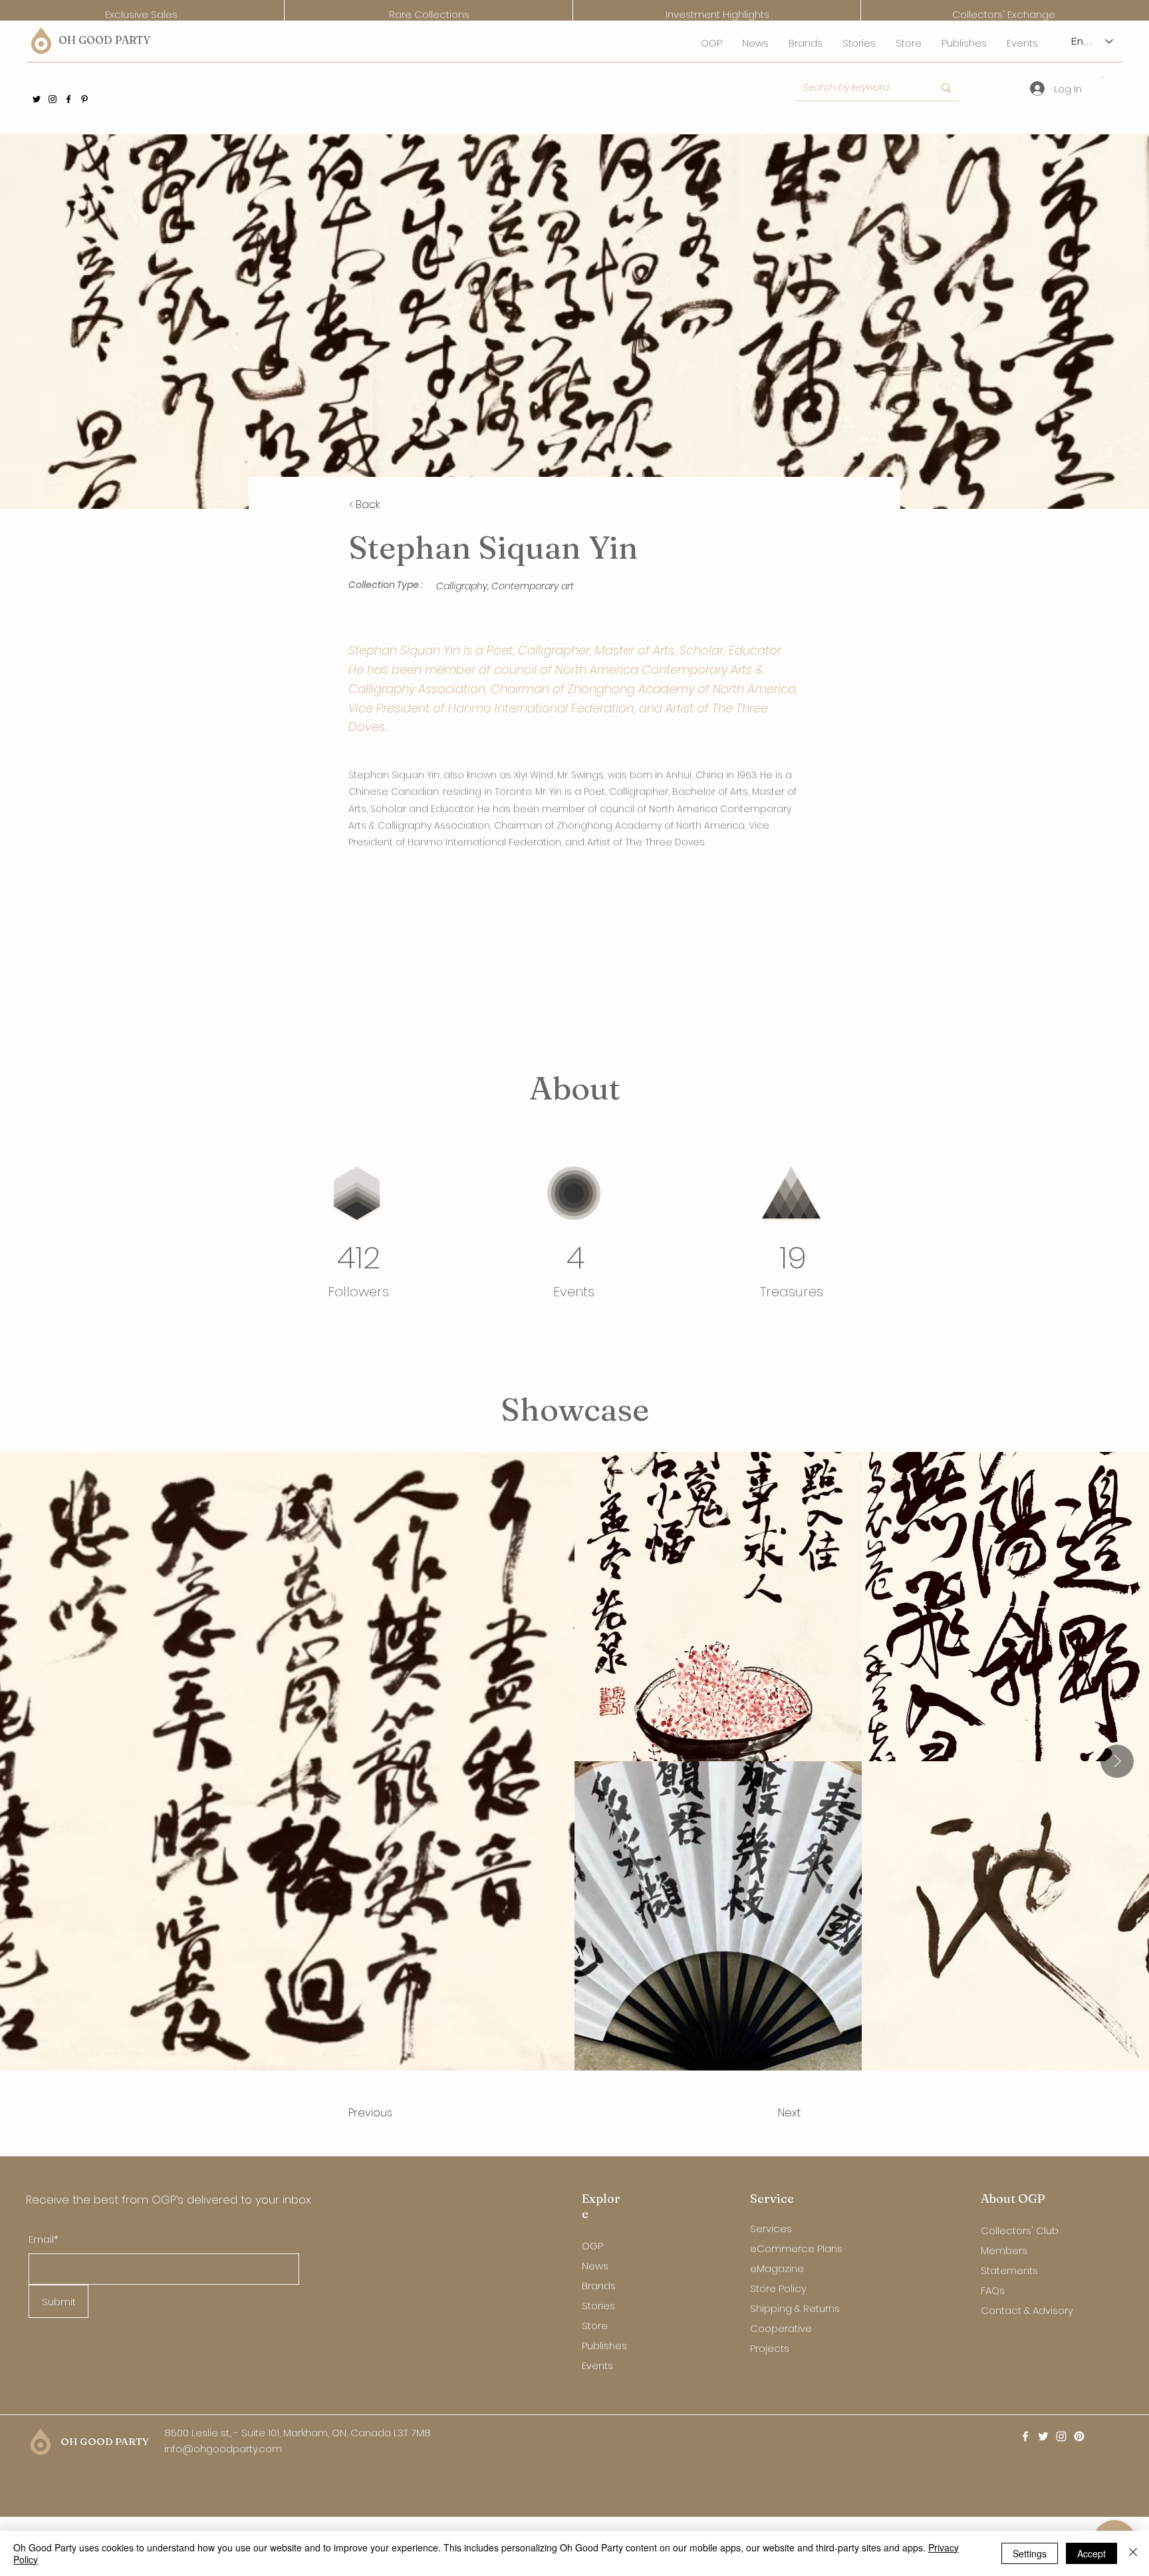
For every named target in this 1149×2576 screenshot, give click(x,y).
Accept (1091, 2553)
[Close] (1133, 2553)
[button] (1103, 77)
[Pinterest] (84, 99)
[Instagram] (53, 99)
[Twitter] (37, 99)
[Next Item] (1117, 1761)
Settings (1030, 2553)
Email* (44, 2239)
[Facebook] (68, 99)
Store (595, 2326)
